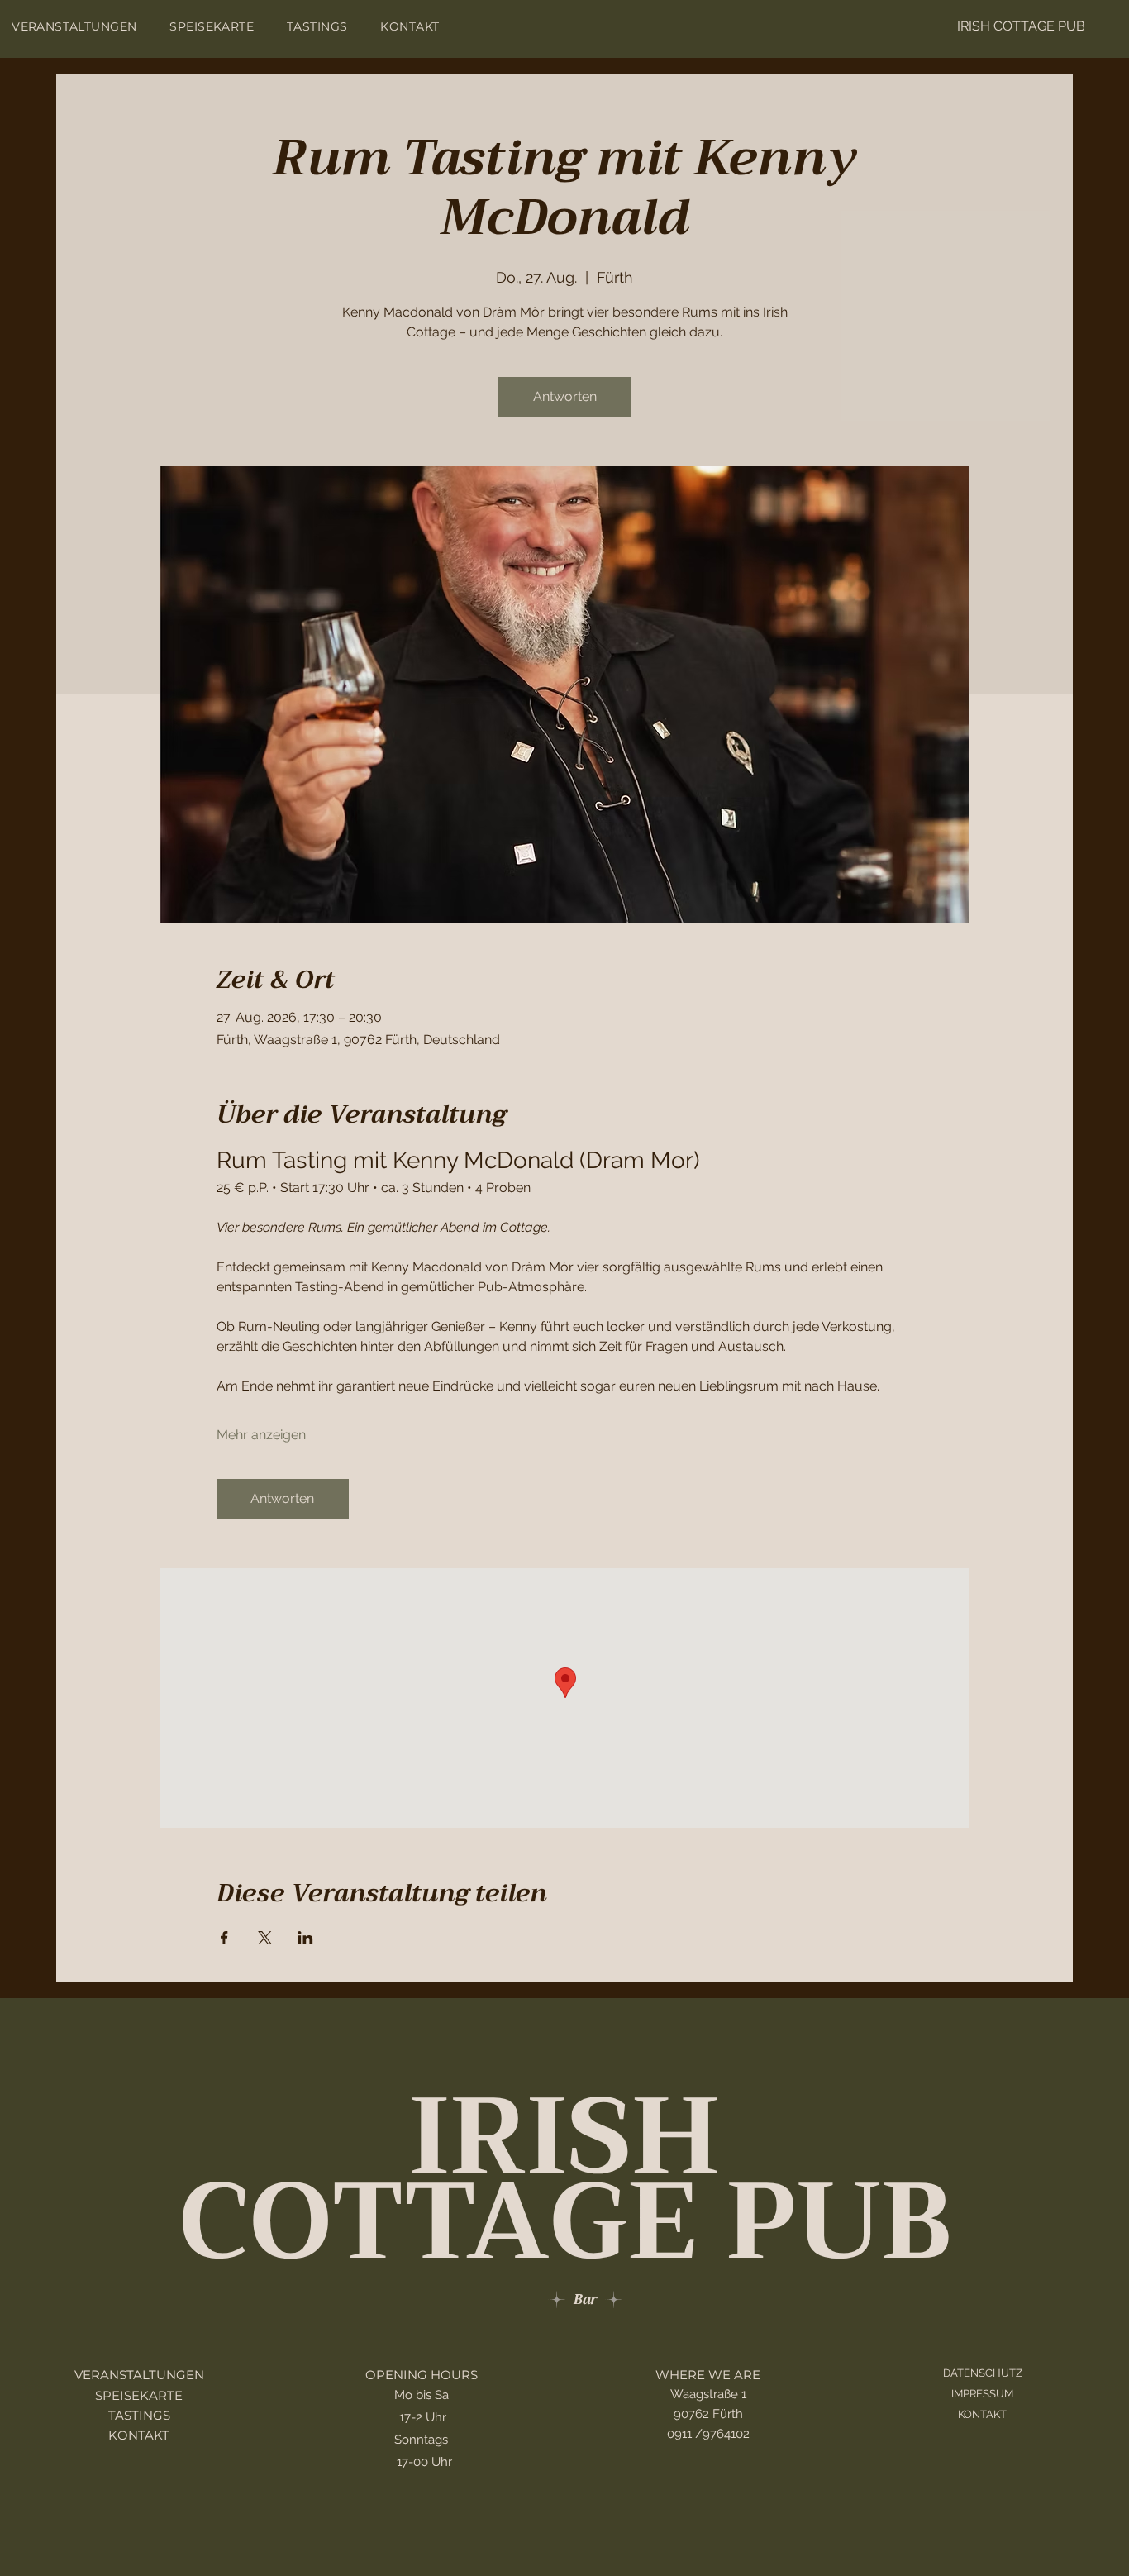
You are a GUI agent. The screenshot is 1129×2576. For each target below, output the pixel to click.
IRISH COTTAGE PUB (1021, 26)
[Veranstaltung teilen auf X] (265, 1938)
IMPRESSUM (982, 2394)
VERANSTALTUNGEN (139, 2375)
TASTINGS (139, 2416)
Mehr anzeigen (261, 1435)
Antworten (565, 396)
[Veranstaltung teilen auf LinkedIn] (305, 1938)
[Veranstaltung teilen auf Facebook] (224, 1938)
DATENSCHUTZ (983, 2373)
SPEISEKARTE (139, 2396)
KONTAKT (139, 2435)
